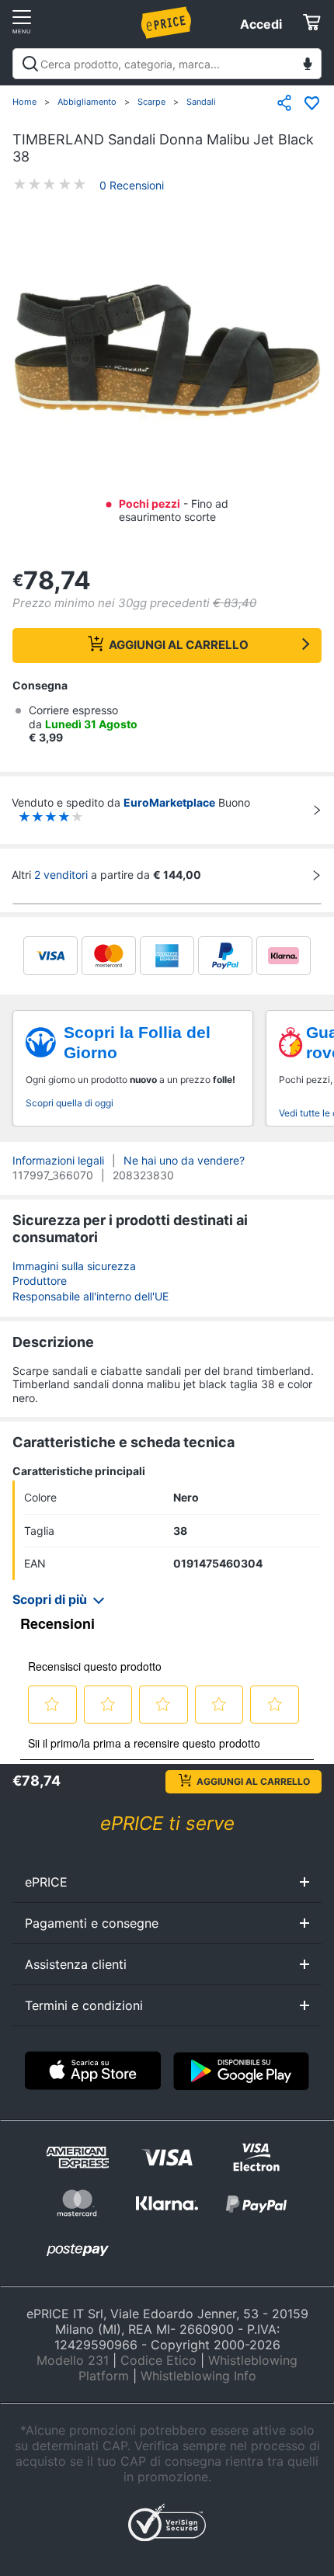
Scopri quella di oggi (70, 1103)
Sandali (201, 102)
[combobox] (167, 64)
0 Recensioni (132, 185)
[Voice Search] (308, 66)
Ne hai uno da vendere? (184, 1160)
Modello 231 (73, 2360)
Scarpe (151, 102)
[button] (167, 353)
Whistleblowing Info (198, 2376)
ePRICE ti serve (167, 1823)
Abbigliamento (87, 102)
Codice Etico (158, 2360)
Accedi (261, 24)
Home (24, 102)
